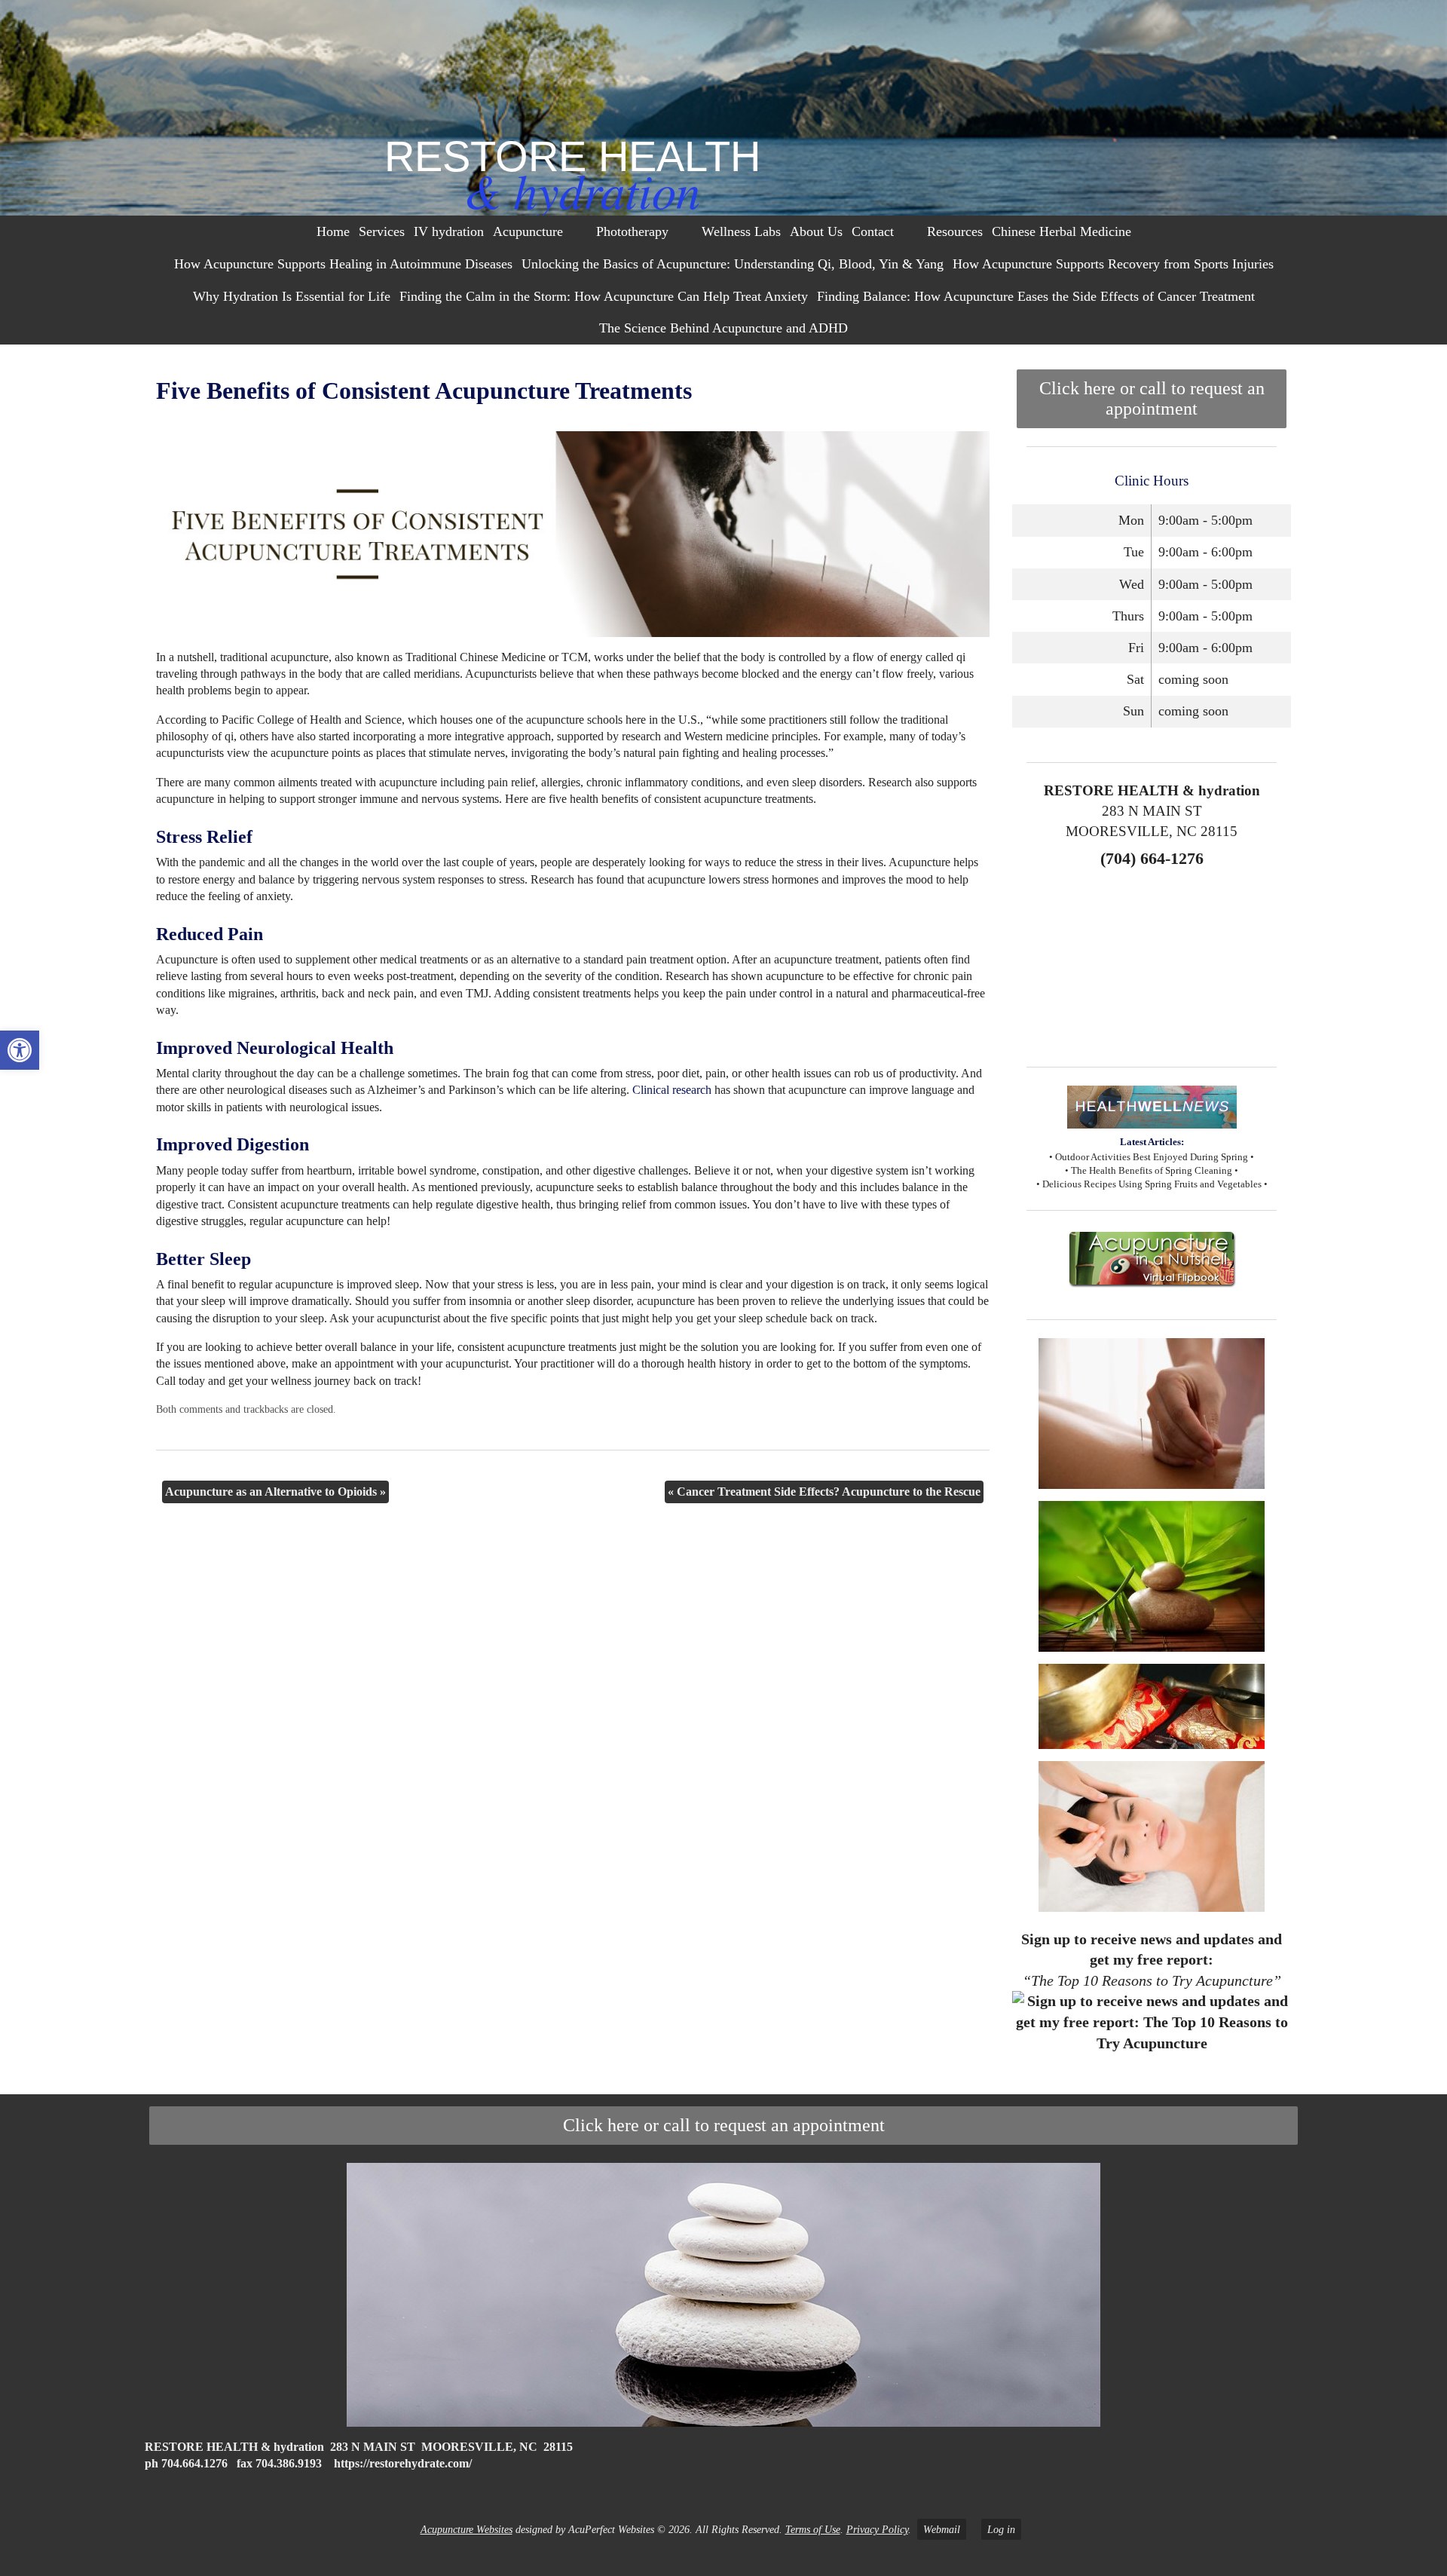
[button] (20, 1050)
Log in (1001, 2529)
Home (333, 231)
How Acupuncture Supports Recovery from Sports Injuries (1113, 264)
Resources (955, 231)
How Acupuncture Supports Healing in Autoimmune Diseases (343, 264)
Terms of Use (813, 2529)
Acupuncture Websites (467, 2529)
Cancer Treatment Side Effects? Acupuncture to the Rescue (824, 1492)
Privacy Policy (877, 2529)
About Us (816, 231)
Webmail (942, 2529)
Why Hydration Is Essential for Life (292, 296)
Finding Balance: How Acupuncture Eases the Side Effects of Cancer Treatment (1036, 296)
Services (382, 231)
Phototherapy (632, 231)
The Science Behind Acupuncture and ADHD (723, 328)
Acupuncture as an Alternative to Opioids (275, 1492)
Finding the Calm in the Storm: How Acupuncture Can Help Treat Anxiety (604, 296)
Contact (873, 231)
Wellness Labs (741, 231)
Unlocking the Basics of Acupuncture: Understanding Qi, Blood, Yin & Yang (733, 264)
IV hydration (449, 231)
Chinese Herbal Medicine (1062, 231)
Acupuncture (528, 231)
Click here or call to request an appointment (1152, 398)
